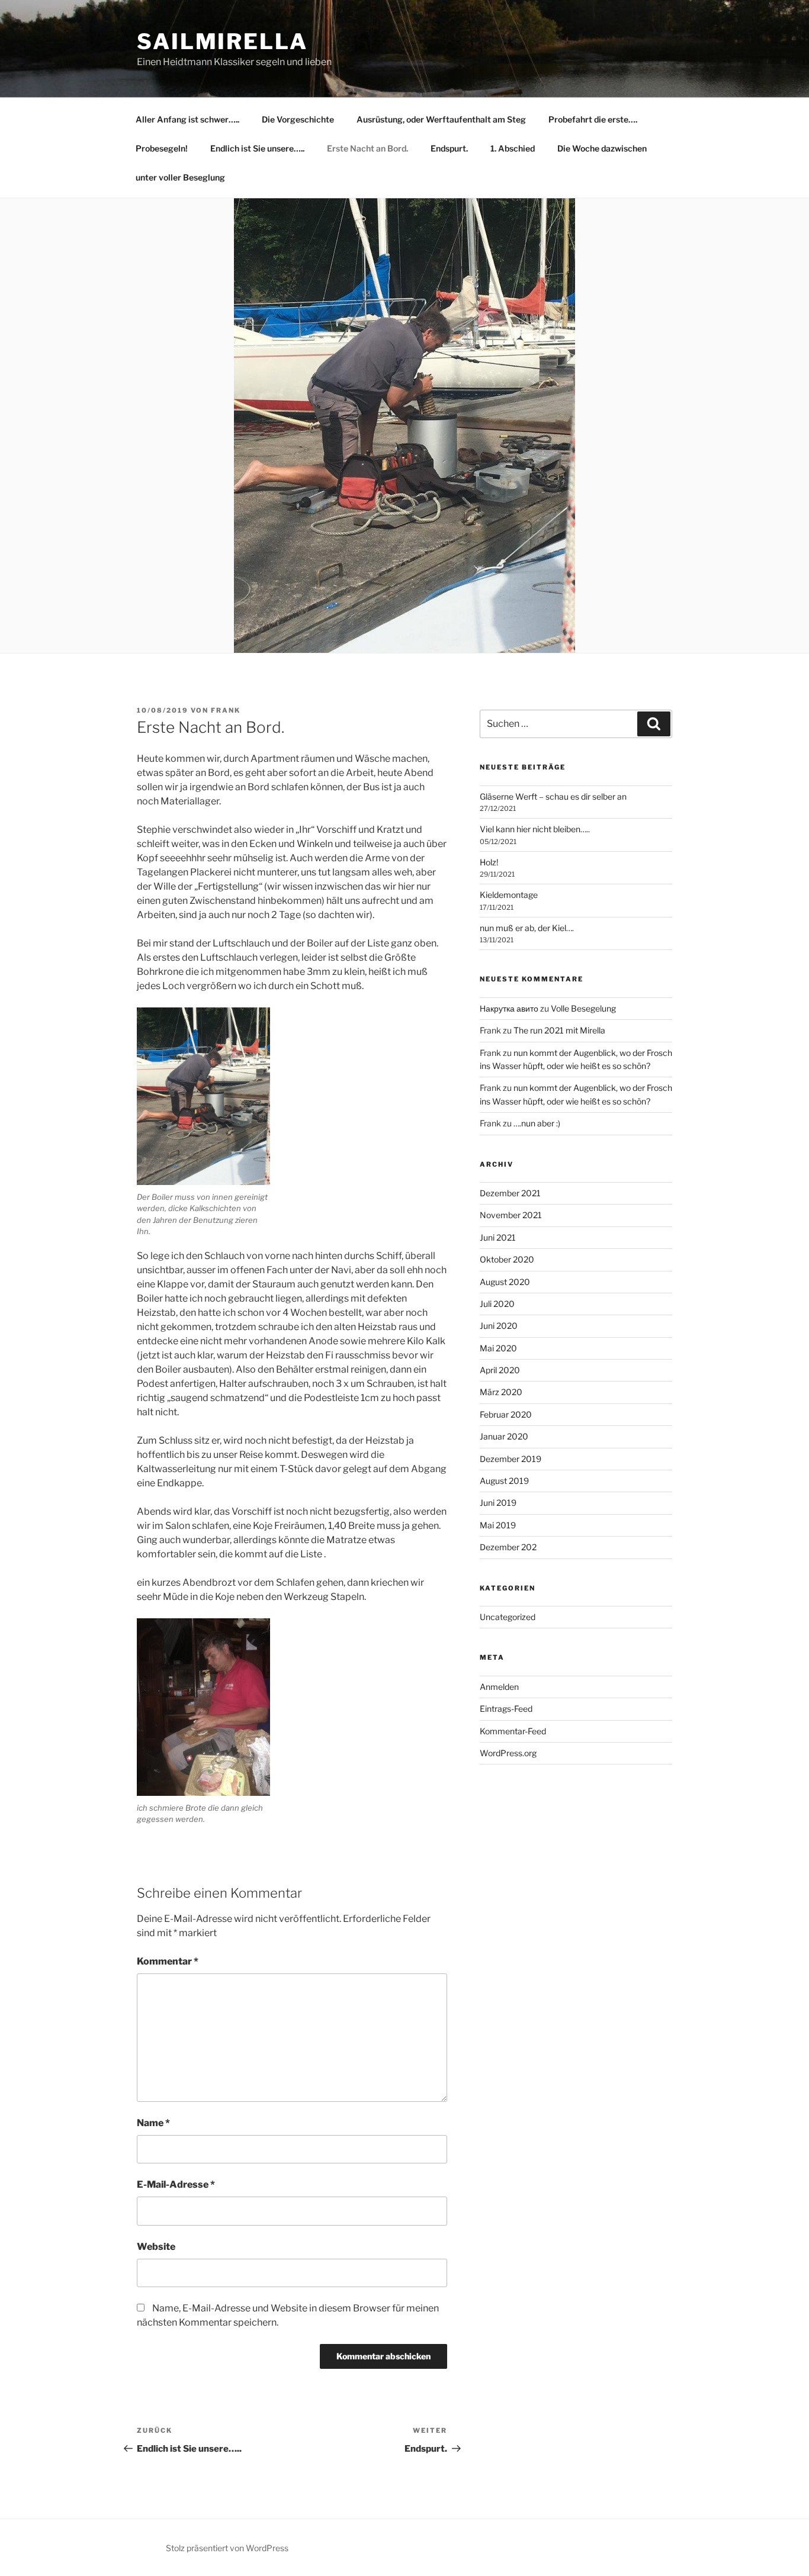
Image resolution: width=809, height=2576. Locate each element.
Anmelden (499, 1687)
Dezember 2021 (510, 1193)
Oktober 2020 (507, 1259)
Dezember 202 (508, 1547)
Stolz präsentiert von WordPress (227, 2548)
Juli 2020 (497, 1304)
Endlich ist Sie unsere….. (257, 148)
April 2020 (500, 1370)
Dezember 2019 (511, 1459)
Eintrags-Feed (506, 1709)
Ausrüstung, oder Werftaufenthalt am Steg (441, 119)
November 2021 (511, 1215)
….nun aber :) (537, 1123)
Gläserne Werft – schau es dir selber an (553, 796)
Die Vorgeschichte (298, 119)
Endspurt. (449, 148)
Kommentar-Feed (513, 1731)
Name (153, 2123)
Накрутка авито (509, 1008)
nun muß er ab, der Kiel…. (527, 928)
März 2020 (501, 1392)
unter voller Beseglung (180, 177)
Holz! (489, 862)
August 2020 (505, 1282)
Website (156, 2247)
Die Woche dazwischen (602, 148)
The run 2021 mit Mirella (559, 1030)
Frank (226, 710)
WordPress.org (508, 1753)
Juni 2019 (498, 1503)
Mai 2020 (498, 1348)
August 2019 (504, 1481)
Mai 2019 (498, 1525)
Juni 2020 (499, 1326)
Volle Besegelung (583, 1008)
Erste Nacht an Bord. (367, 148)
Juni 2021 (498, 1237)
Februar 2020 (506, 1414)
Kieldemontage (509, 895)
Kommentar (168, 1961)
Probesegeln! (162, 148)
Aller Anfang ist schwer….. (187, 119)
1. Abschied (513, 148)
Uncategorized (508, 1617)
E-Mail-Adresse (176, 2184)
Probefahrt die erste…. (593, 119)
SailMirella (222, 41)
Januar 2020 (504, 1436)
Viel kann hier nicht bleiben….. (535, 829)
